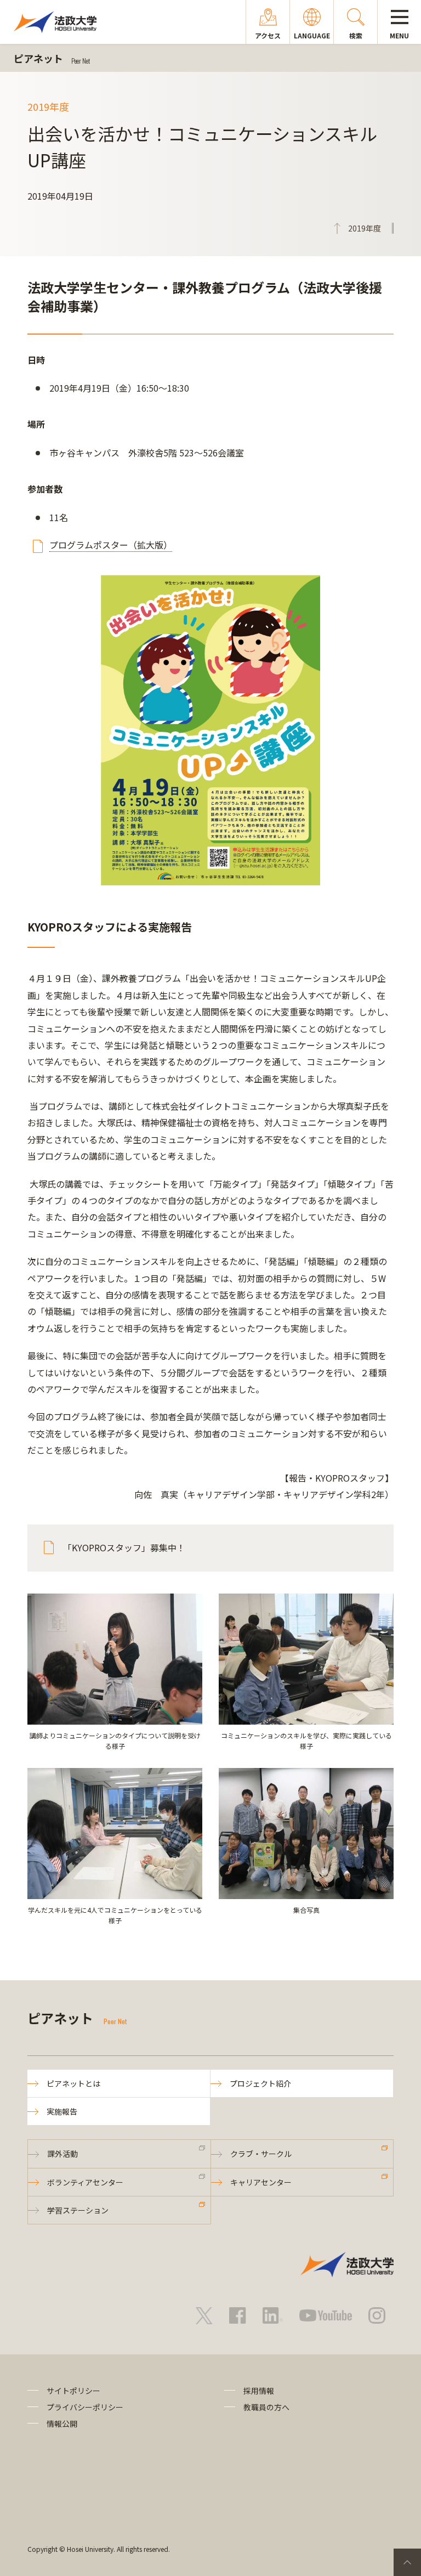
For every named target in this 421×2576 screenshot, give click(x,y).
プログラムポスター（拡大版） (111, 545)
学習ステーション (78, 2210)
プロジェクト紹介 (260, 2083)
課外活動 (62, 2154)
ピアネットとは (73, 2083)
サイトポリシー (73, 2391)
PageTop (407, 2562)
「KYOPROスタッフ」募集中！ (124, 1547)
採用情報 (259, 2391)
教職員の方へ (266, 2407)
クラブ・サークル (261, 2154)
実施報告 (62, 2111)
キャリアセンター (261, 2182)
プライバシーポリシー (85, 2407)
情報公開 (62, 2424)
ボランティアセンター (85, 2182)
